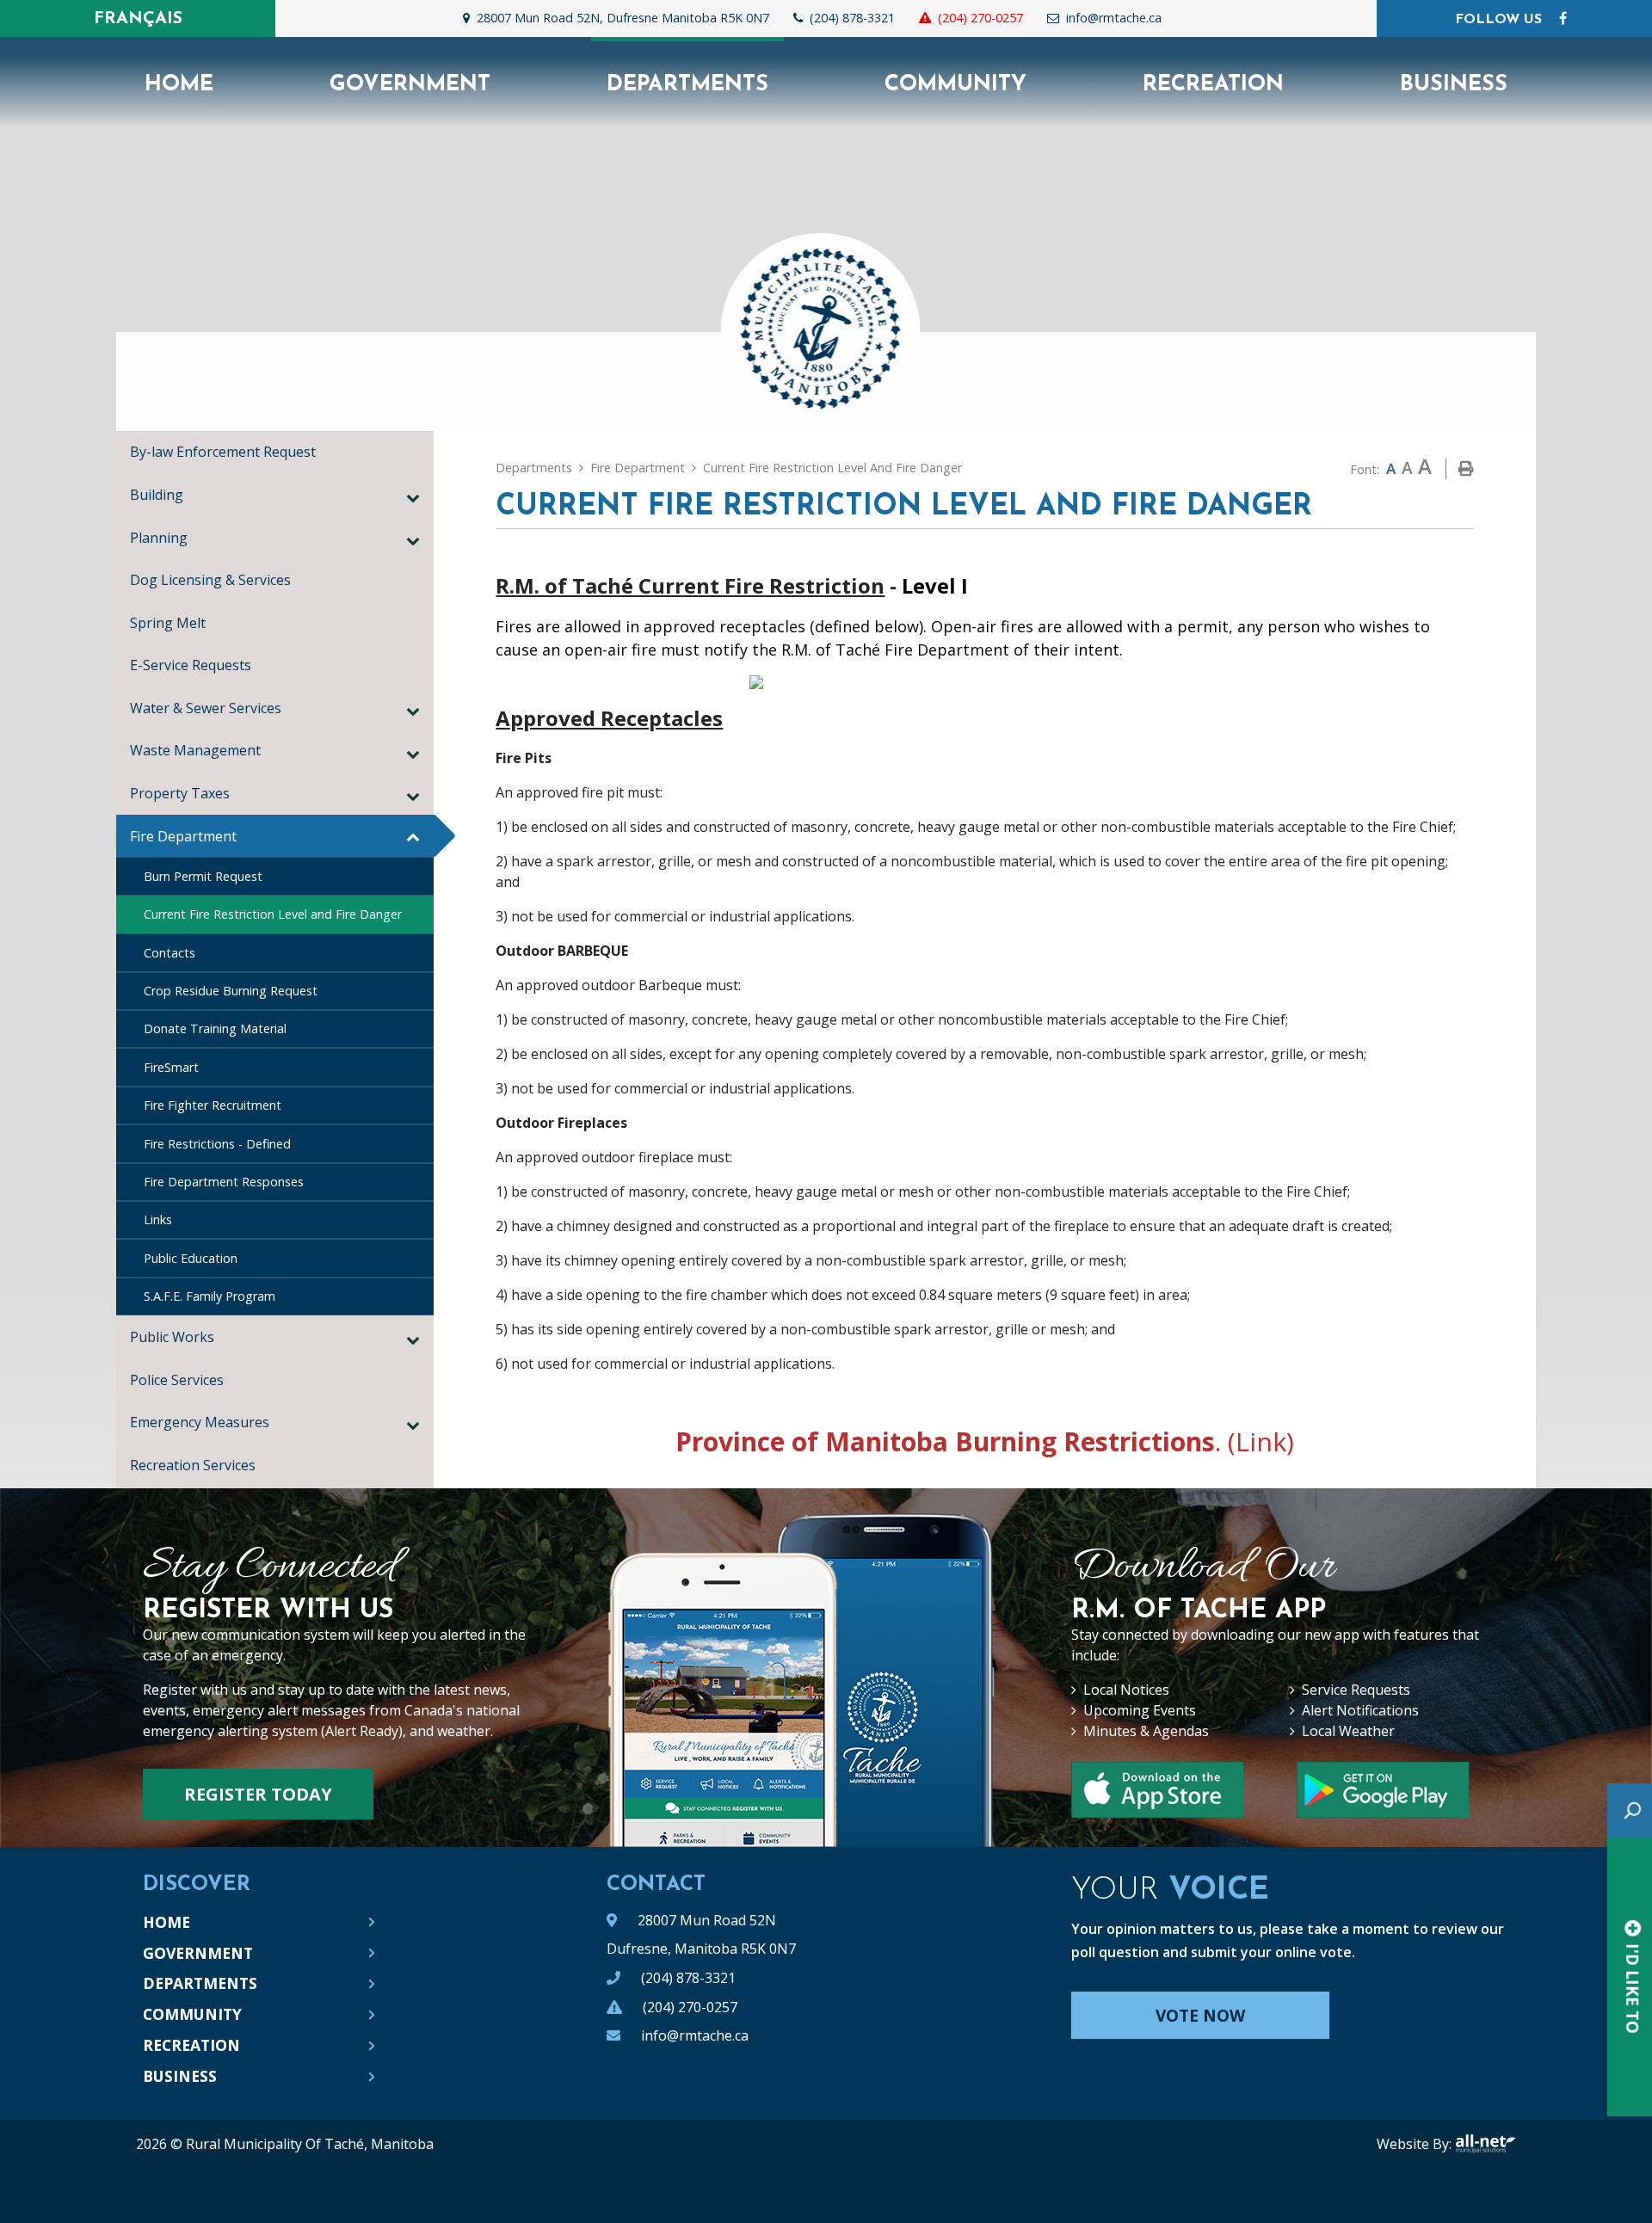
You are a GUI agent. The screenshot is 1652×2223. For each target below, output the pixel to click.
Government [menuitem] (410, 85)
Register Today (258, 1794)
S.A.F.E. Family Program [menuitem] (210, 1296)
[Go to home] (826, 317)
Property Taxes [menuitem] (180, 793)
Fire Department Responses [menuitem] (224, 1182)
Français (138, 19)
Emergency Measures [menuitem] (200, 1422)
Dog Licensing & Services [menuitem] (210, 580)
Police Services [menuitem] (177, 1380)
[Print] (1466, 469)
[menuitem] (179, 83)
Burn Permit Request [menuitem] (203, 876)
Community (192, 2014)
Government (198, 1953)
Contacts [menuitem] (170, 953)
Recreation (191, 2045)
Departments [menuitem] (687, 85)
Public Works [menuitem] (172, 1337)
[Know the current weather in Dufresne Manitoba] (1187, 22)
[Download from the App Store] (1383, 1790)
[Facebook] (1563, 18)
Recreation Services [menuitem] (196, 1465)
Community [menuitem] (955, 85)
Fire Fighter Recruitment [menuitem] (213, 1105)
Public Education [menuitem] (191, 1258)
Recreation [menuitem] (1213, 85)
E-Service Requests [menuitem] (191, 665)
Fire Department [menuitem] (183, 836)
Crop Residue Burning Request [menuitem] (231, 991)
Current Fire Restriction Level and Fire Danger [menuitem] (273, 914)
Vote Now (1200, 2016)
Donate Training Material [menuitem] (215, 1028)
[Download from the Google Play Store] (1157, 1790)
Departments (534, 468)
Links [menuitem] (158, 1219)
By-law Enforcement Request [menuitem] (223, 452)
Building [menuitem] (157, 495)
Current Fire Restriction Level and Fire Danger (832, 468)
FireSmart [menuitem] (171, 1067)
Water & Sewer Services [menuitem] (206, 708)
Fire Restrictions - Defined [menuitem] (217, 1144)
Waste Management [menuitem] (195, 750)
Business (180, 2076)
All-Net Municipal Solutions (1486, 2144)
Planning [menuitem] (159, 538)
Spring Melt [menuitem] (168, 623)
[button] (413, 497)
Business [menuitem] (1454, 85)
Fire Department (638, 468)
